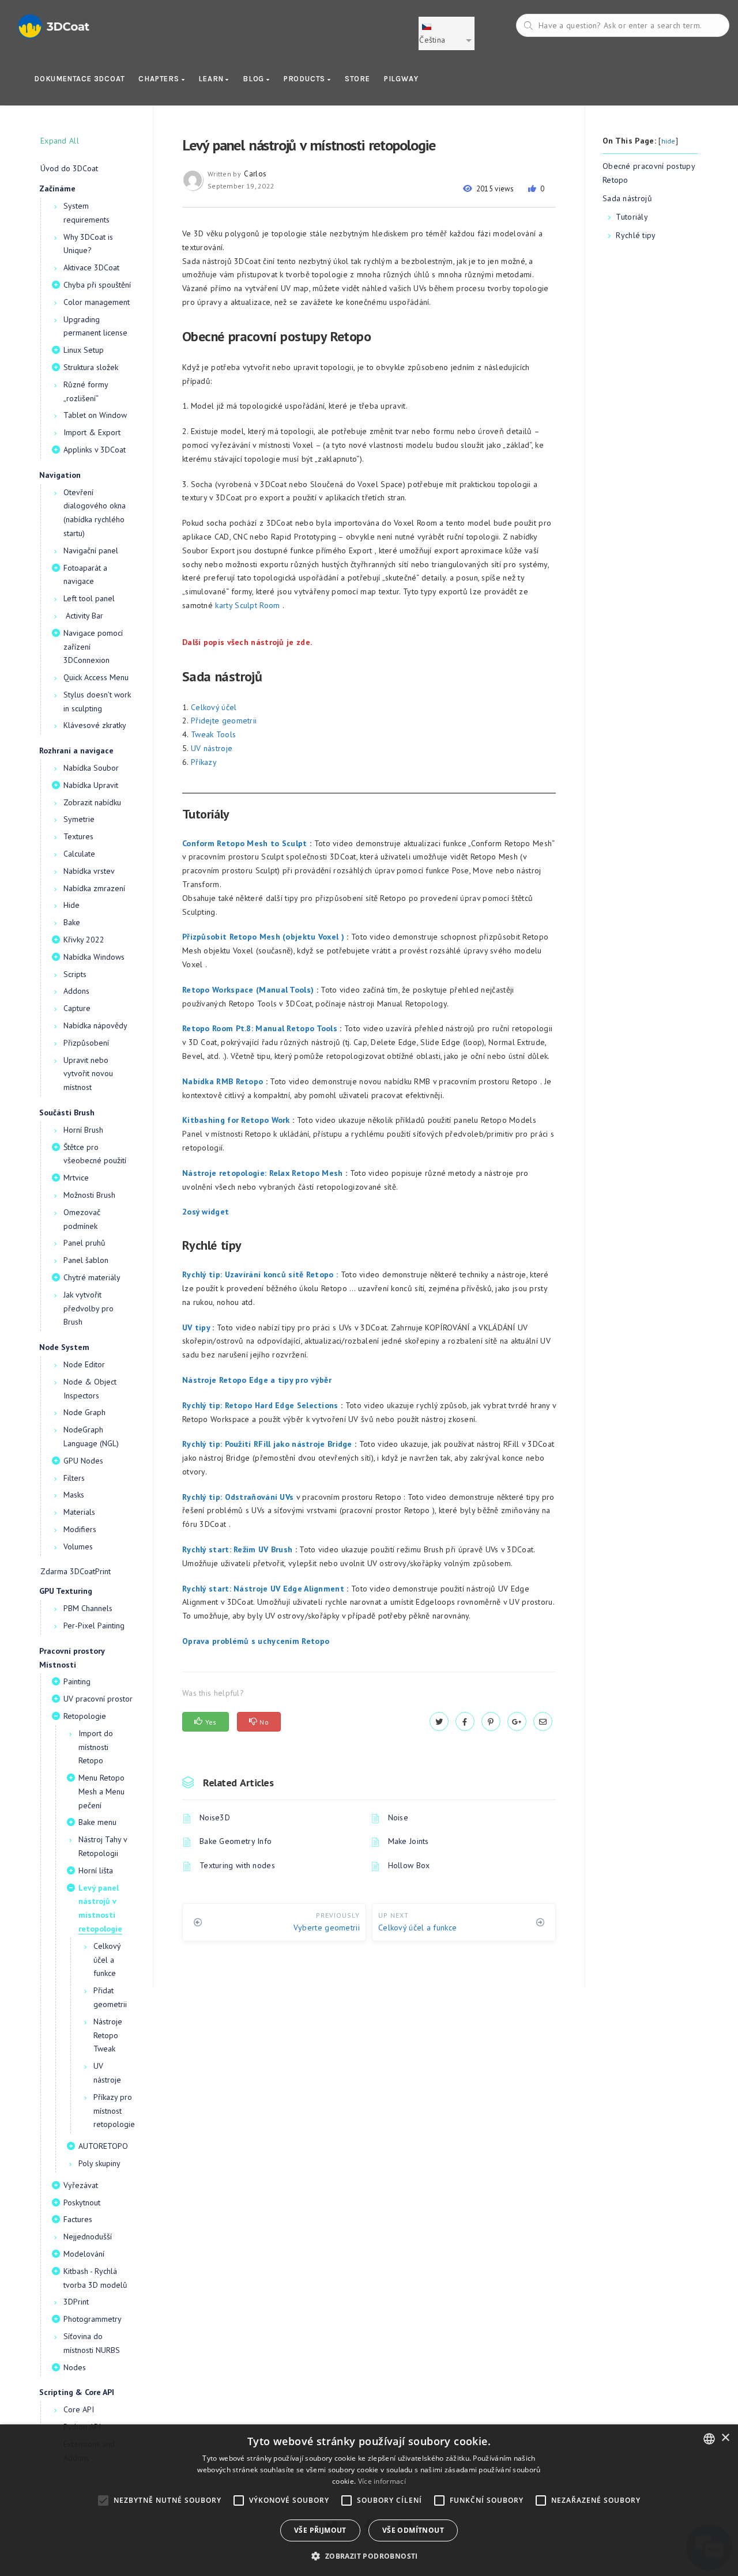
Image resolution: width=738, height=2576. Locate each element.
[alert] (369, 2500)
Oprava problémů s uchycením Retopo (256, 1641)
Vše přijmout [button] (320, 2530)
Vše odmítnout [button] (413, 2530)
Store (357, 79)
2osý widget (206, 1212)
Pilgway (401, 79)
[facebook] (465, 1722)
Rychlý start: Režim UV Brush (237, 1549)
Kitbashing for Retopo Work (236, 1120)
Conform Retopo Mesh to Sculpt (245, 843)
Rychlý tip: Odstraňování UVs (238, 1497)
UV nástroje (212, 748)
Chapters (160, 79)
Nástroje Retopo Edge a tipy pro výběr (257, 1380)
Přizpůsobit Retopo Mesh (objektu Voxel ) (263, 937)
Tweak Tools (213, 734)
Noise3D (215, 1817)
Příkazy (204, 762)
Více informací (382, 2481)
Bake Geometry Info (236, 1841)
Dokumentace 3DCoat (79, 79)
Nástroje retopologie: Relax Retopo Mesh (263, 1173)
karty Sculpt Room (247, 605)
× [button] (725, 2438)
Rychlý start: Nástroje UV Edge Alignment (263, 1589)
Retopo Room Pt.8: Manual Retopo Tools (260, 1028)
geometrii (240, 721)
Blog (255, 79)
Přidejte (205, 721)
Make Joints (408, 1841)
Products (306, 79)
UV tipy (196, 1327)
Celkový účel (214, 707)
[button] (369, 2556)
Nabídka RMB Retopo (223, 1081)
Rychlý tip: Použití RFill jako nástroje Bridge (267, 1444)
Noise (398, 1817)
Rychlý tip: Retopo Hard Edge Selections (260, 1405)
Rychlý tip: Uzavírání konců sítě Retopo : (260, 1274)
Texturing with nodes (237, 1865)
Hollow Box (409, 1865)
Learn (212, 79)
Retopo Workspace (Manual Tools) (248, 990)
